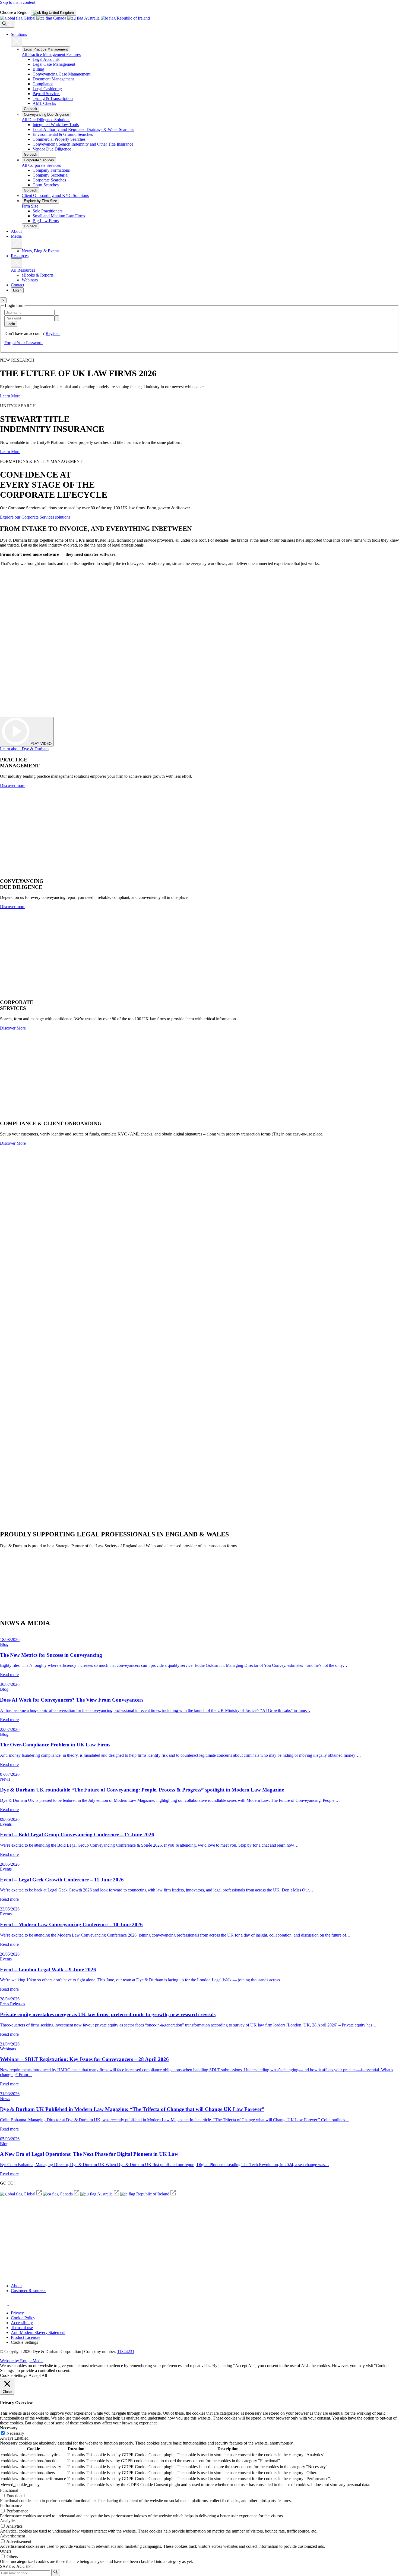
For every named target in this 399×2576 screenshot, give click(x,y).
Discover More (13, 1028)
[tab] (53, 13)
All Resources (23, 270)
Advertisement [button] (12, 2536)
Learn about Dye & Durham (24, 749)
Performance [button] (11, 2506)
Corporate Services (39, 160)
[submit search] (56, 2572)
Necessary (15, 2433)
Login (17, 290)
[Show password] (57, 318)
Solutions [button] (19, 34)
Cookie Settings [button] (24, 2342)
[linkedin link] (12, 2304)
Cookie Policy (23, 2318)
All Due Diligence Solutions (46, 120)
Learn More (10, 396)
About (16, 231)
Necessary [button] (9, 2428)
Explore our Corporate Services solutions (35, 517)
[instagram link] (4, 2304)
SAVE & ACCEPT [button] (17, 2566)
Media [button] (16, 236)
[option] (53, 13)
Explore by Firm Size (40, 201)
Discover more (13, 785)
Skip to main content (18, 2)
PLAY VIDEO (40, 744)
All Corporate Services (41, 165)
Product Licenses (26, 2337)
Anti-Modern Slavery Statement (38, 2332)
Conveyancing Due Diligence (46, 114)
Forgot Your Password (23, 343)
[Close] (17, 42)
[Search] (7, 24)
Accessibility (22, 2323)
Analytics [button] (8, 2521)
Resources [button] (20, 256)
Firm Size (30, 206)
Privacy (17, 2313)
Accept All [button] (38, 2375)
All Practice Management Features (51, 54)
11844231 (126, 2351)
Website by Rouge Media (22, 2361)
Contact (18, 285)
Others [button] (6, 2551)
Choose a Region (15, 12)
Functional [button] (9, 2490)
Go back (31, 109)
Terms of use (22, 2328)
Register (53, 333)
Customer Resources (28, 2291)
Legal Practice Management (46, 49)
